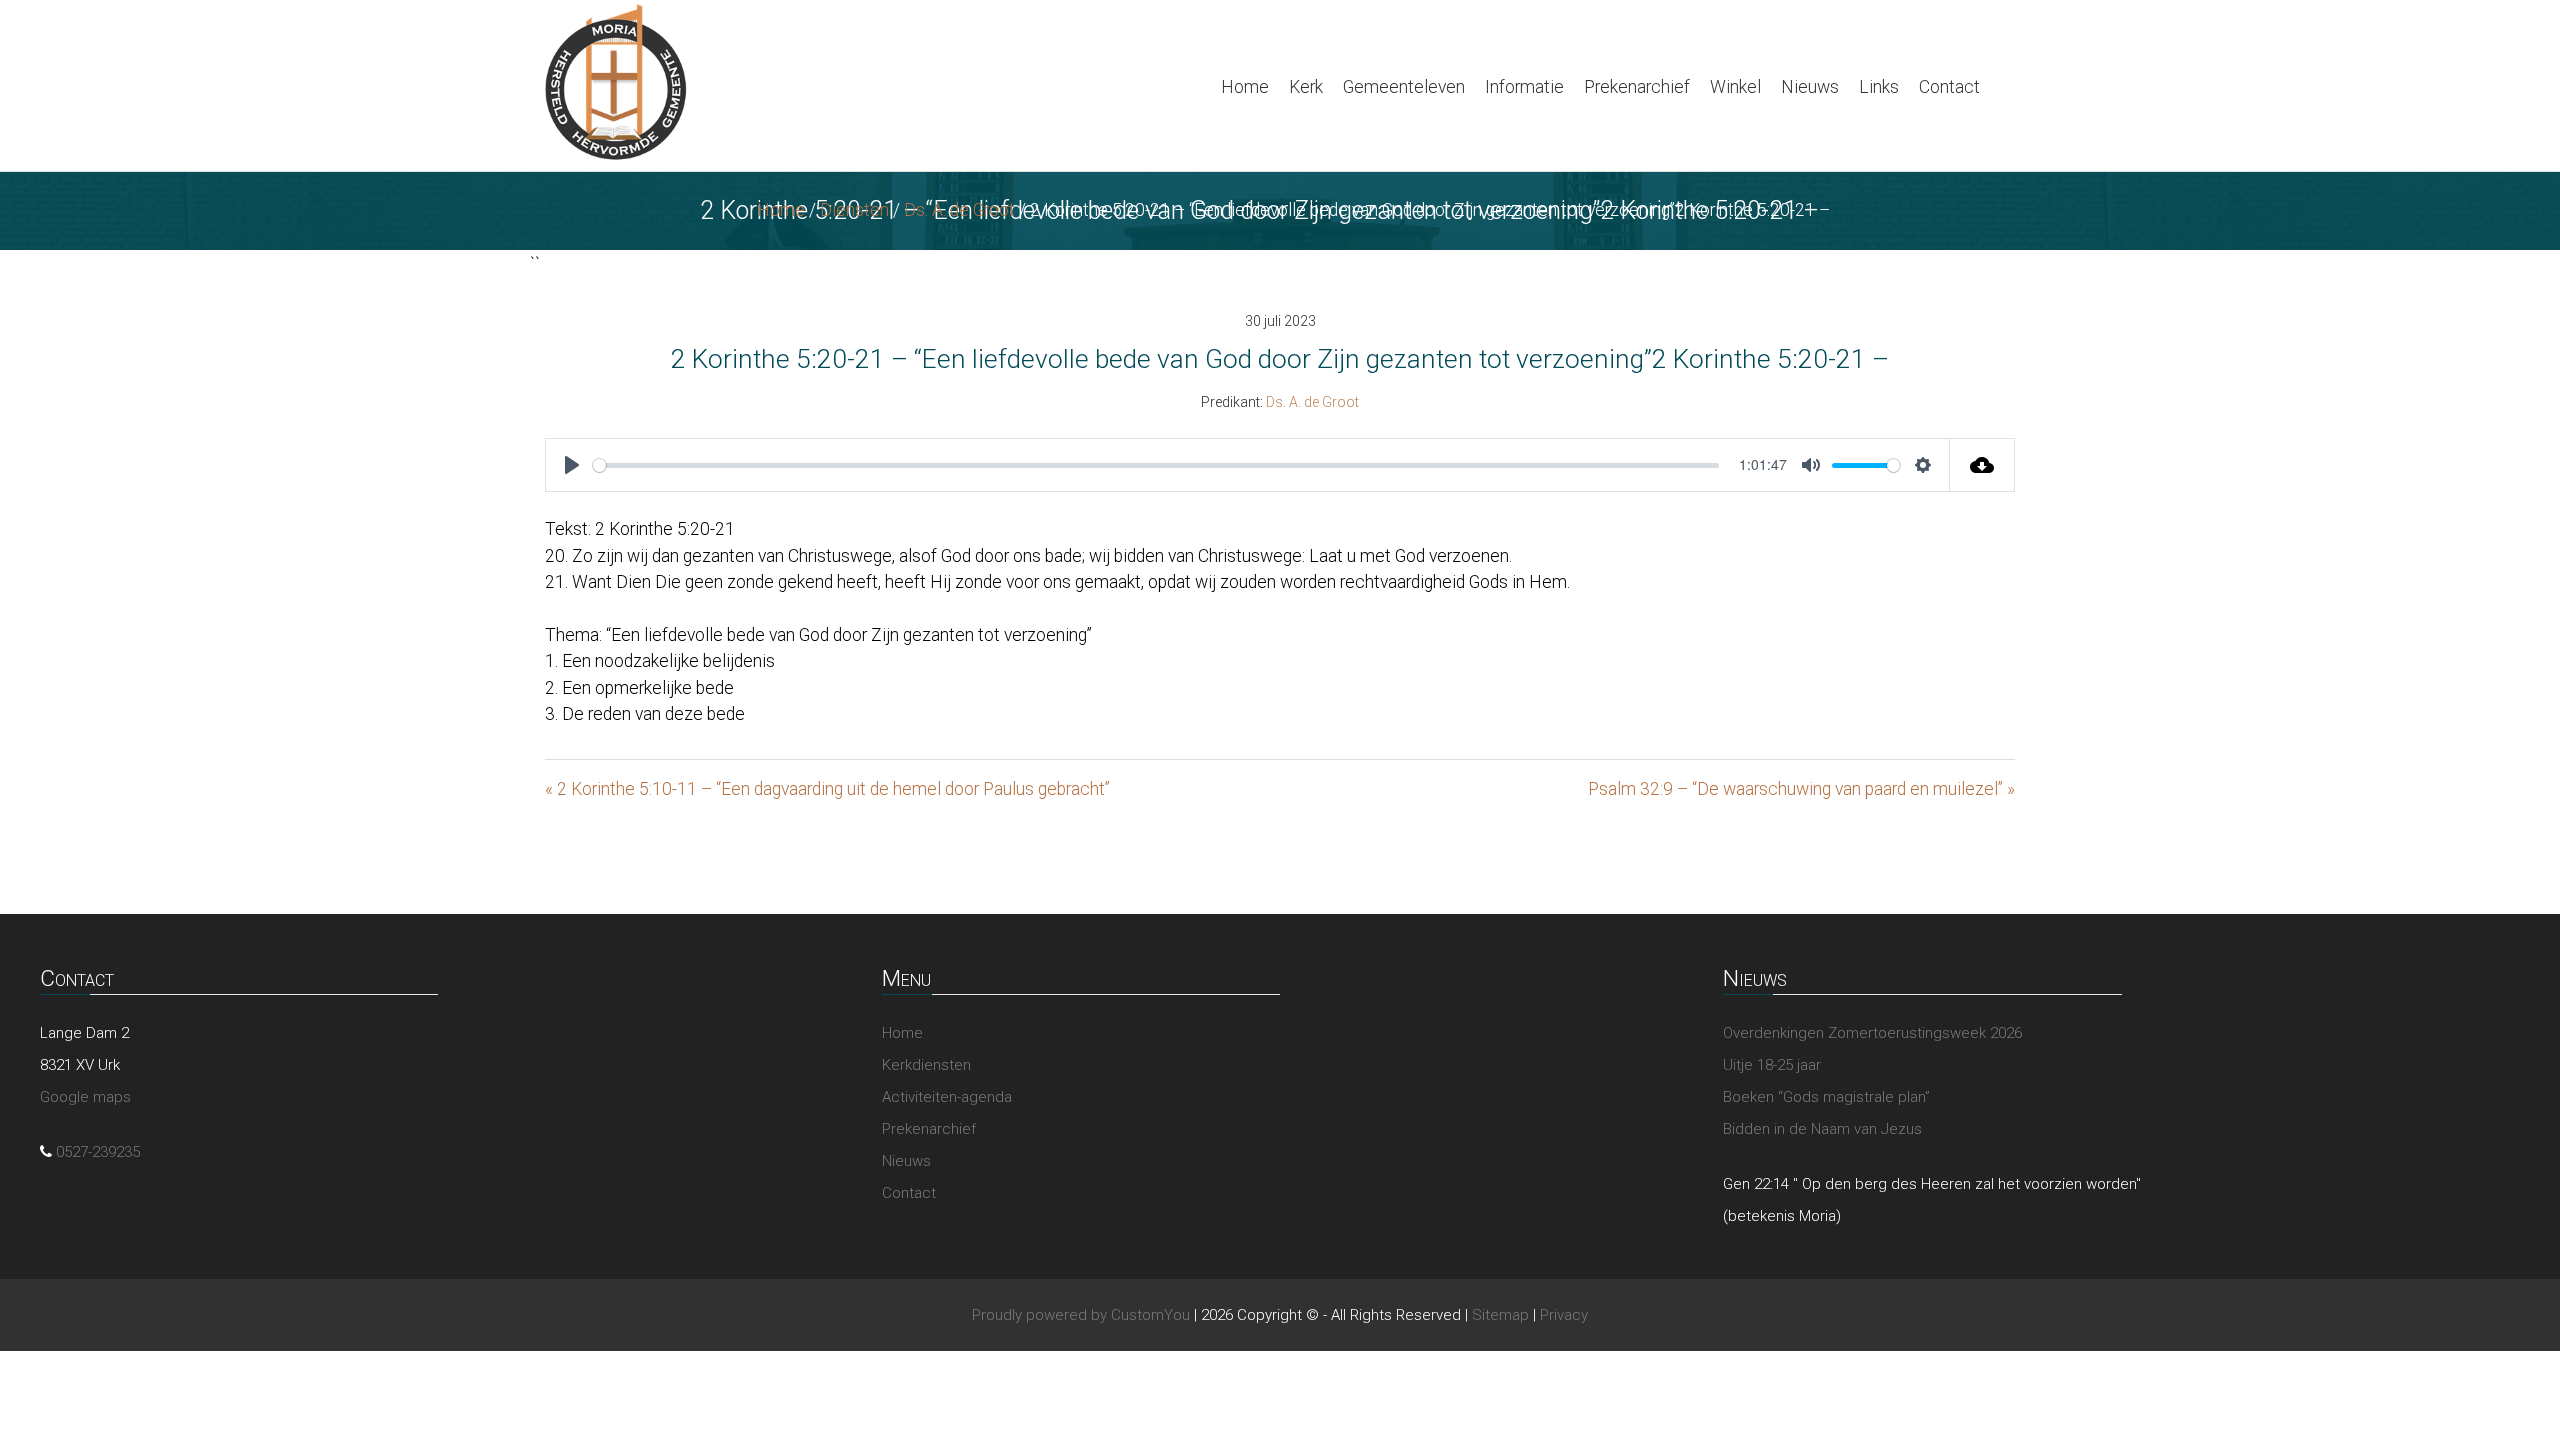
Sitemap (1500, 1315)
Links (1879, 87)
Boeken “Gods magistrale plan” (1826, 1097)
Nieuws (1810, 87)
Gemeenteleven (1404, 87)
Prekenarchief (1637, 87)
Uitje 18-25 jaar (1772, 1065)
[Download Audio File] (1982, 465)
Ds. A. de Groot (959, 210)
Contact (1949, 87)
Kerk (1306, 87)
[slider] (1156, 465)
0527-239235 (98, 1152)
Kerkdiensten (926, 1065)
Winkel (1735, 87)
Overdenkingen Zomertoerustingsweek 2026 (1872, 1033)
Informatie (1524, 87)
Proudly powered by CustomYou (1081, 1315)
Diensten (854, 210)
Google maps (85, 1097)
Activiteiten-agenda (947, 1097)
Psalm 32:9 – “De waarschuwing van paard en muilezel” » (1801, 789)
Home (1245, 87)
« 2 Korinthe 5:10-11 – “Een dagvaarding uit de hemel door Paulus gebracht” (827, 789)
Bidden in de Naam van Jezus (1822, 1129)
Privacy (1564, 1315)
